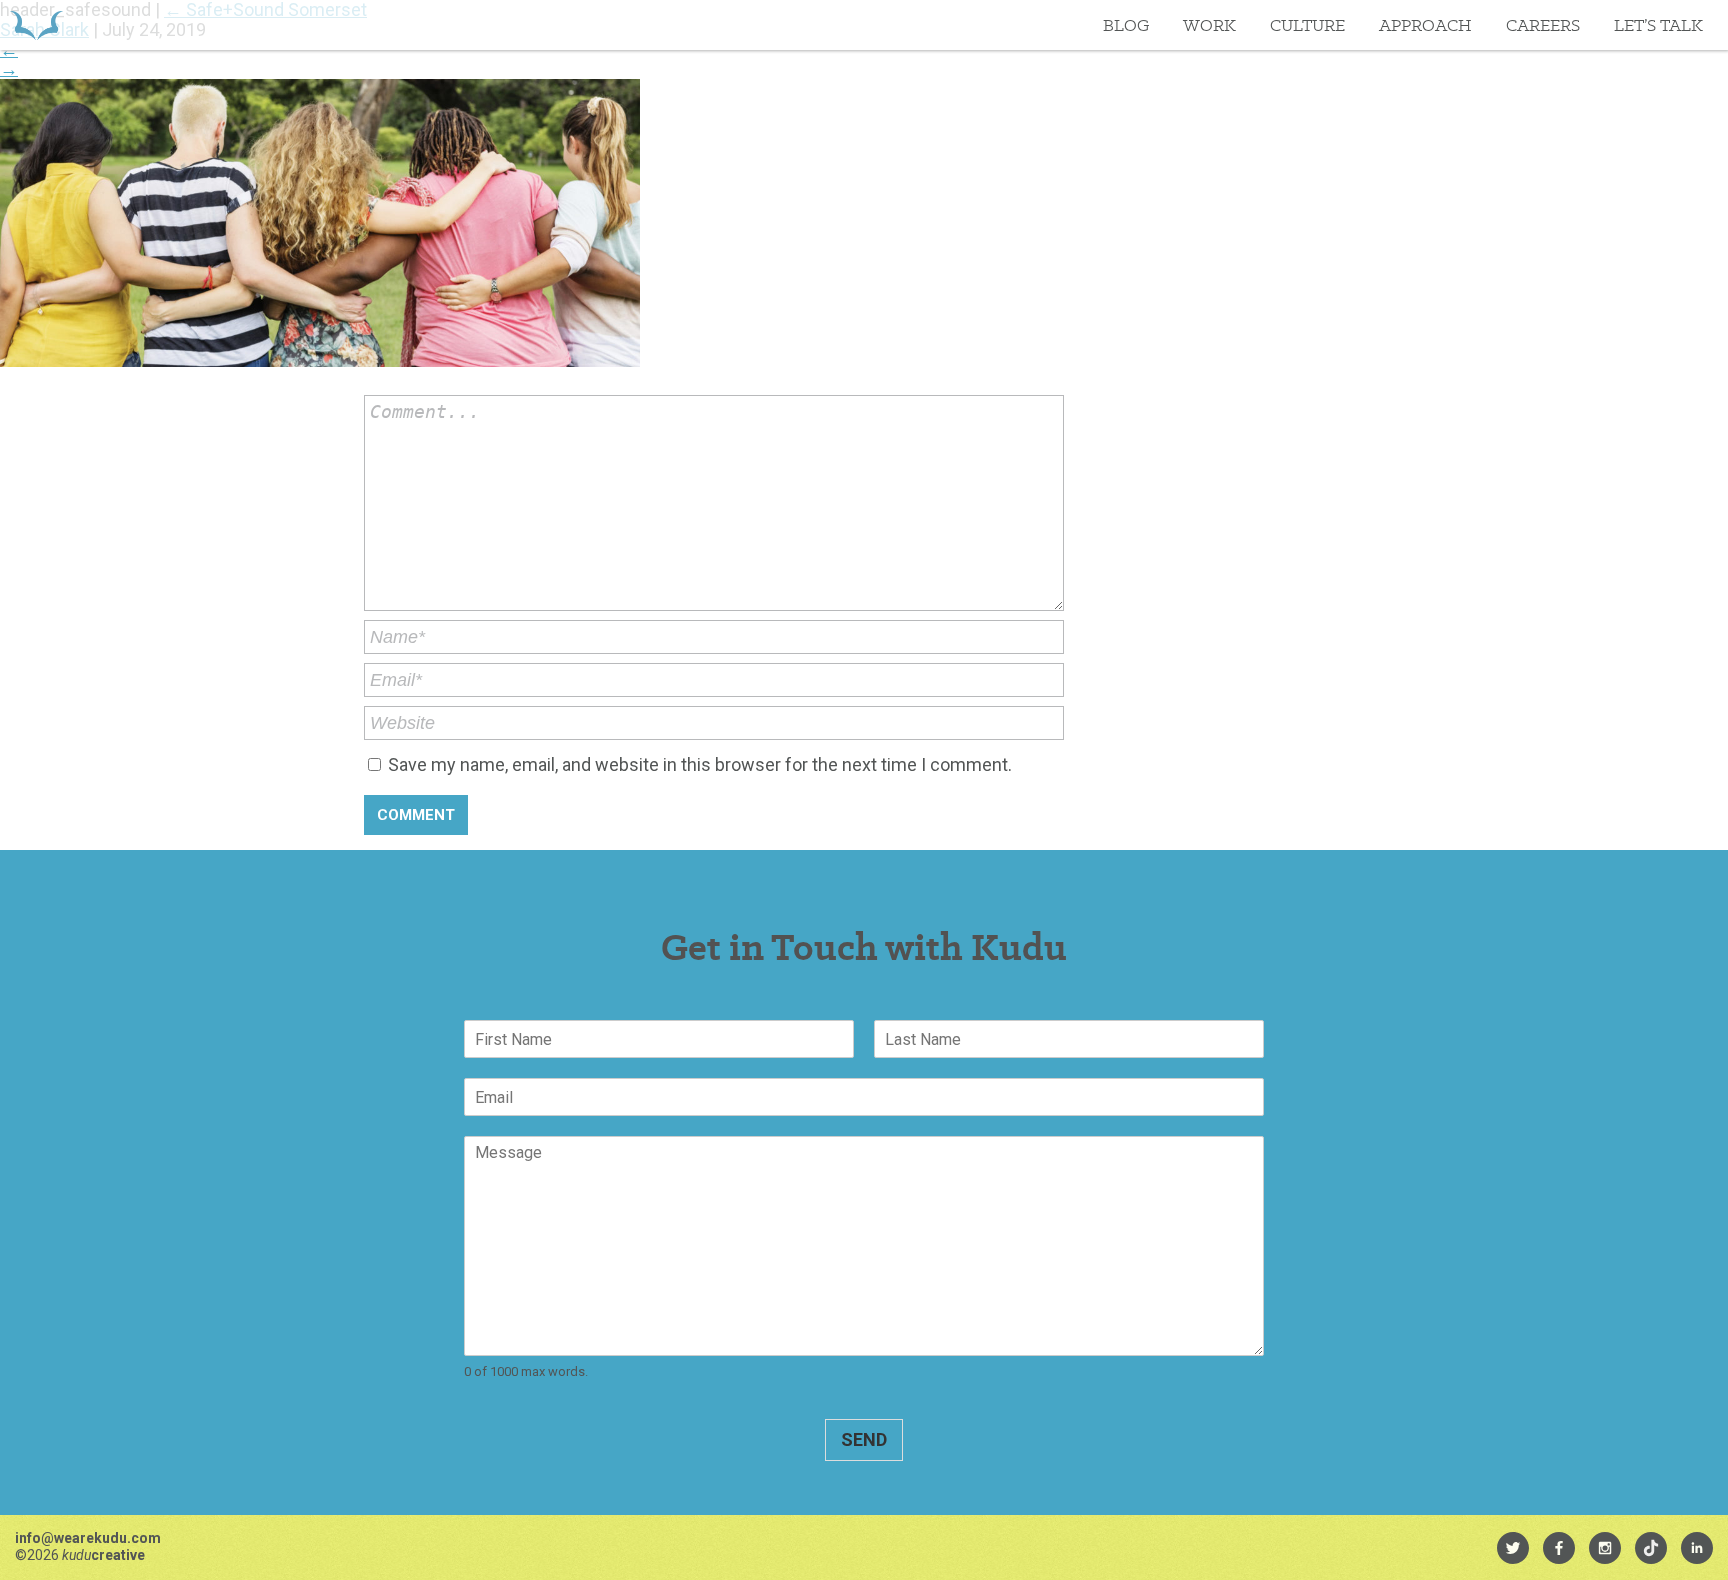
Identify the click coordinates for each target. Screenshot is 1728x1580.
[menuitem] (1513, 1548)
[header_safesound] (320, 360)
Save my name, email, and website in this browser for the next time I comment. (700, 764)
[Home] (36, 25)
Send (864, 1439)
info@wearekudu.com (88, 1538)
